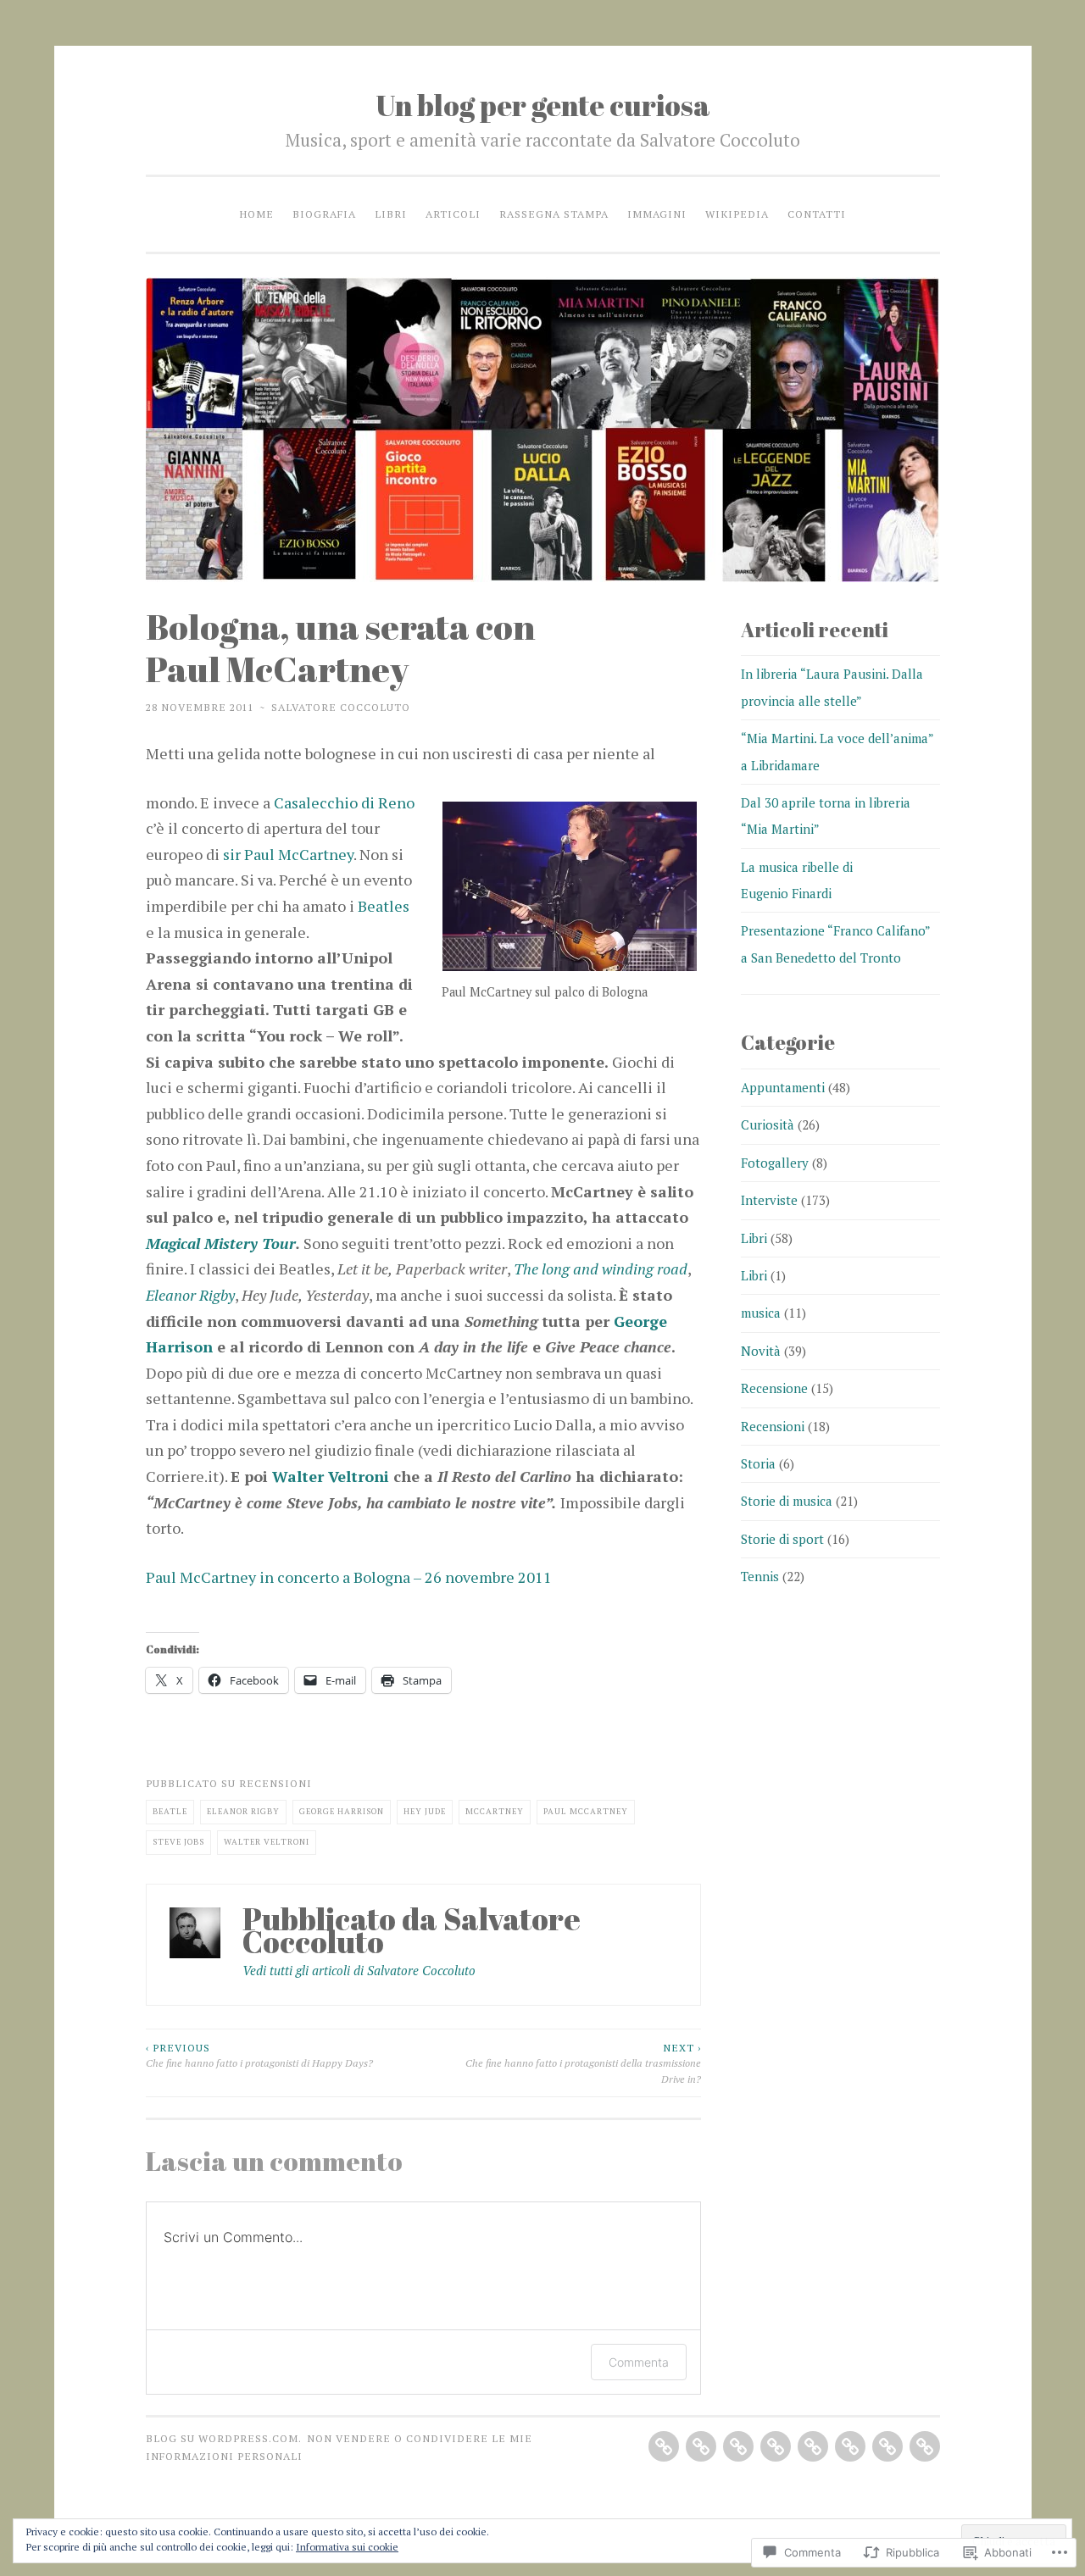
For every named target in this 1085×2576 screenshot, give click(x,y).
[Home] (664, 2446)
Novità (761, 1351)
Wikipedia (737, 214)
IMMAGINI (657, 214)
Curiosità (768, 1124)
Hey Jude (425, 1811)
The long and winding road (601, 1269)
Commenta (639, 2362)
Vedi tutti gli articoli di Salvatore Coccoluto (359, 1970)
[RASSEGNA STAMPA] (813, 2446)
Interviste (769, 1200)
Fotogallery (775, 1163)
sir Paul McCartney (288, 854)
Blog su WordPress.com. (224, 2438)
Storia (758, 1463)
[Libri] (738, 2446)
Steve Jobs (178, 1842)
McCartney (495, 1811)
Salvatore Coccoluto (341, 707)
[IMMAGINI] (850, 2446)
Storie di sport (782, 1539)
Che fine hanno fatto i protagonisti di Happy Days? (259, 2055)
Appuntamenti (783, 1087)
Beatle (170, 1811)
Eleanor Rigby (190, 1295)
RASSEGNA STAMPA (554, 214)
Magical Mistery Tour (221, 1243)
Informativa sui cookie (347, 2547)
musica (761, 1313)
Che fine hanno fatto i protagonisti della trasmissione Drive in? (583, 2063)
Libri (391, 214)
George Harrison (342, 1811)
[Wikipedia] (887, 2446)
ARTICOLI (453, 214)
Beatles (384, 906)
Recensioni (275, 1783)
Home (256, 214)
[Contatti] (925, 2446)
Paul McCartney (586, 1811)
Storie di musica (787, 1501)
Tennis (760, 1576)
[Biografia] (701, 2446)
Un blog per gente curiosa (543, 105)
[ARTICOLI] (776, 2446)
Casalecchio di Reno (344, 802)
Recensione (774, 1388)
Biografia (324, 214)
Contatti (817, 214)
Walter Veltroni (331, 1476)
